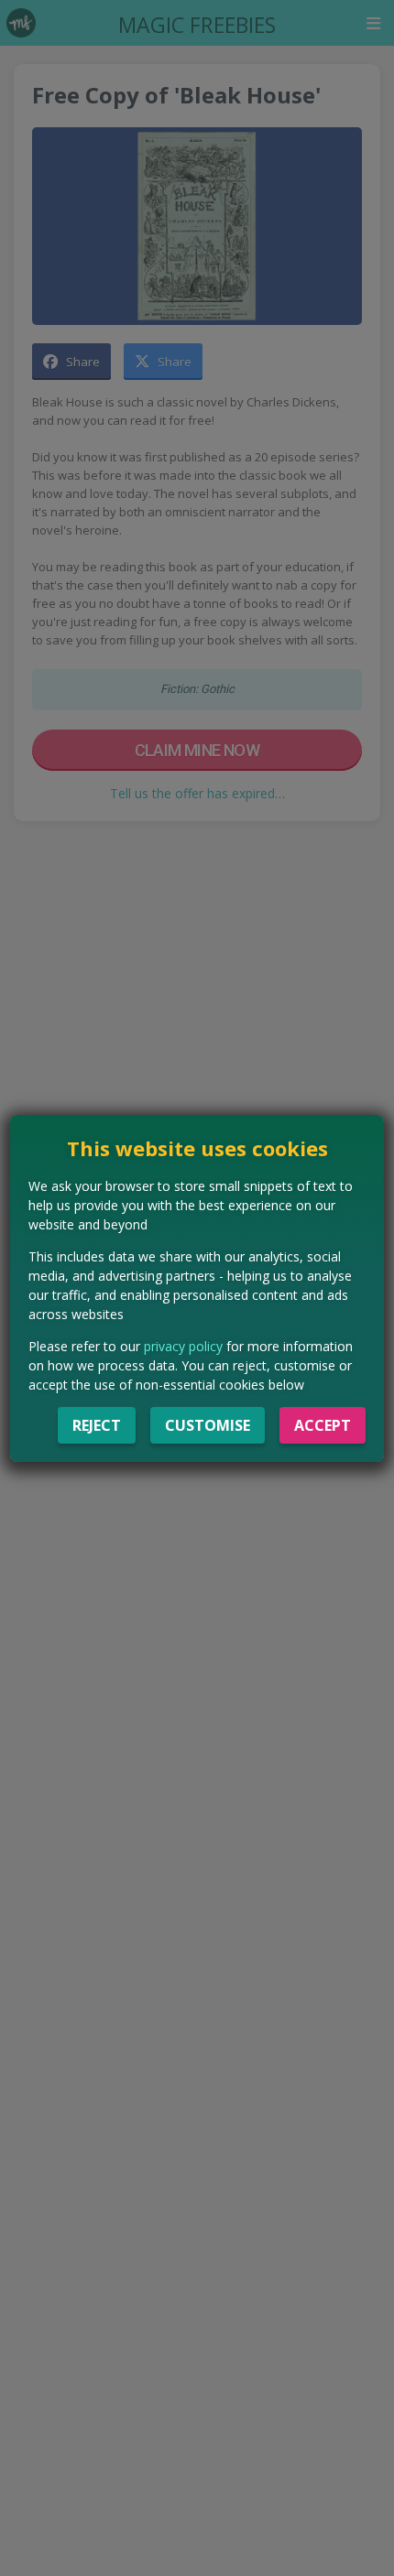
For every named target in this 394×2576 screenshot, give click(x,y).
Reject (97, 1425)
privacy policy (183, 1346)
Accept (323, 1425)
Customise (208, 1425)
